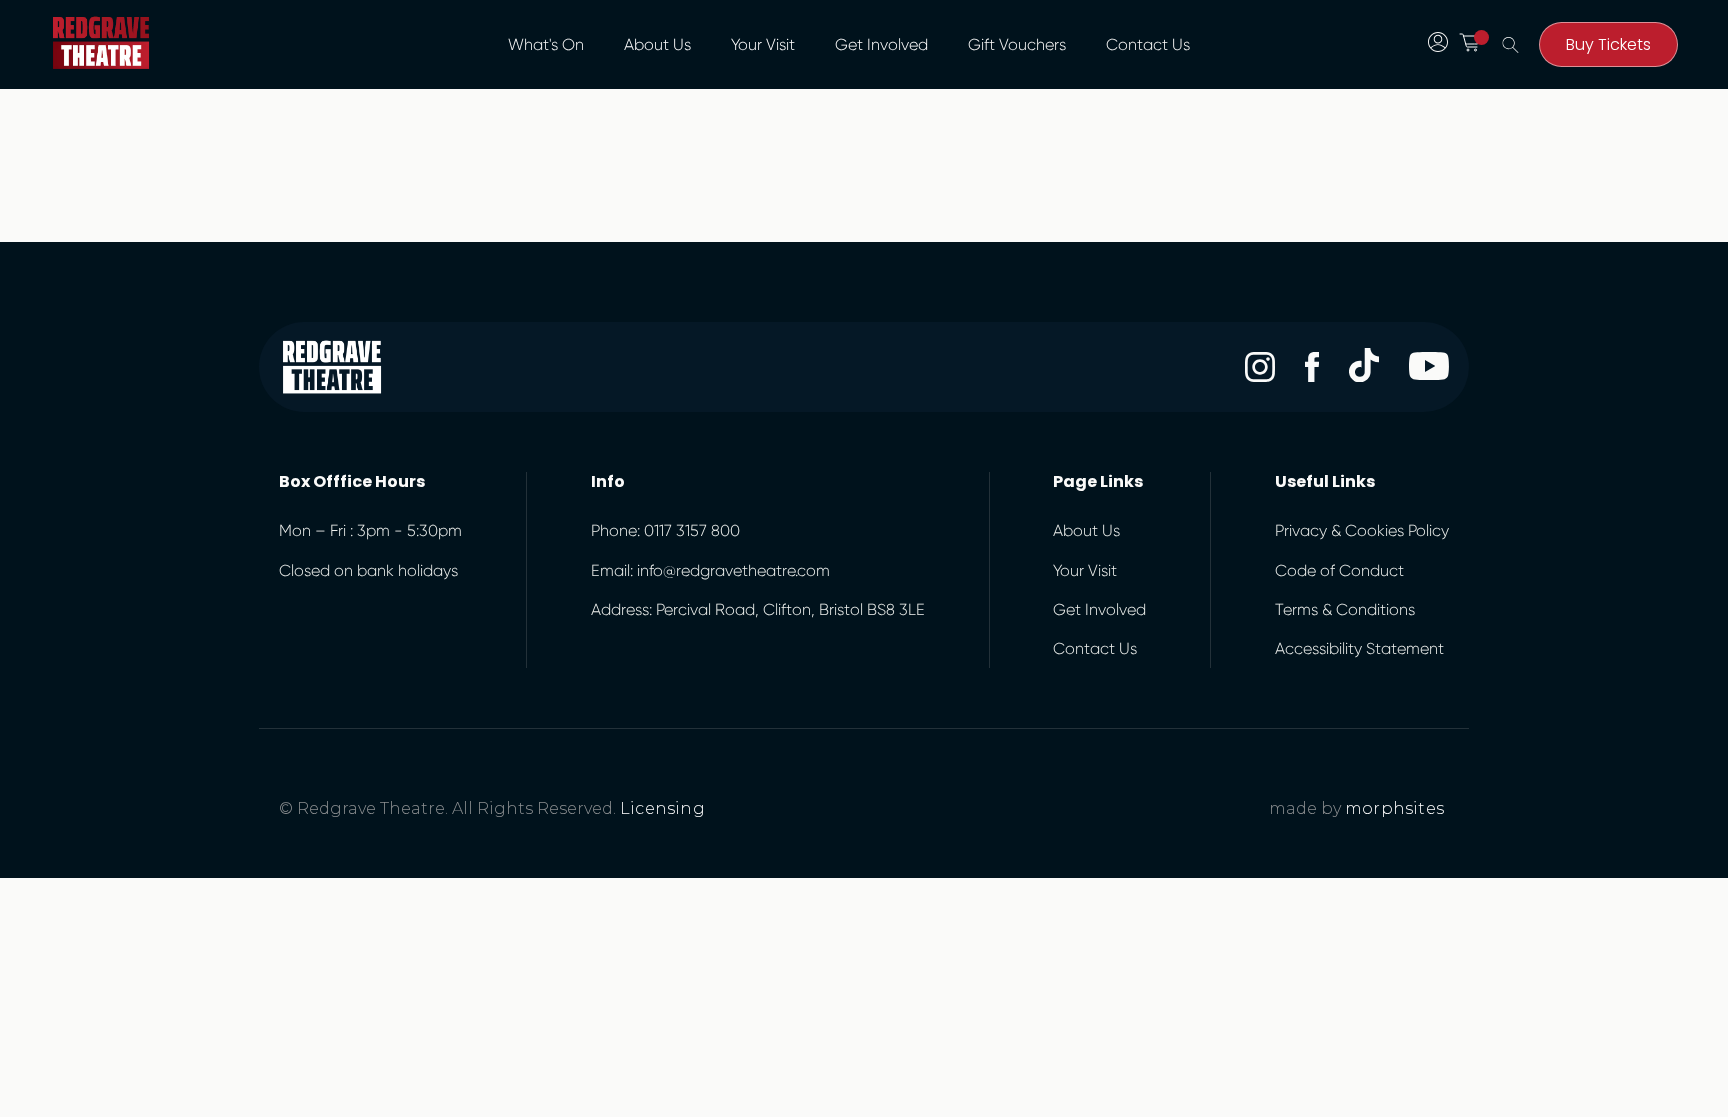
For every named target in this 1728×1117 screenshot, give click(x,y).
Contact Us (1148, 44)
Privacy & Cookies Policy (1362, 530)
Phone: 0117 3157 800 (665, 530)
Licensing (662, 808)
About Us (657, 44)
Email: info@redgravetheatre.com (710, 570)
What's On (546, 44)
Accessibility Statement (1359, 648)
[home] (101, 43)
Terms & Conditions (1345, 609)
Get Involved (881, 44)
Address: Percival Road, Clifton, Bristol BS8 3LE (758, 609)
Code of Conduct (1339, 570)
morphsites (1394, 808)
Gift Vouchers (1017, 44)
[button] (657, 45)
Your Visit (763, 44)
